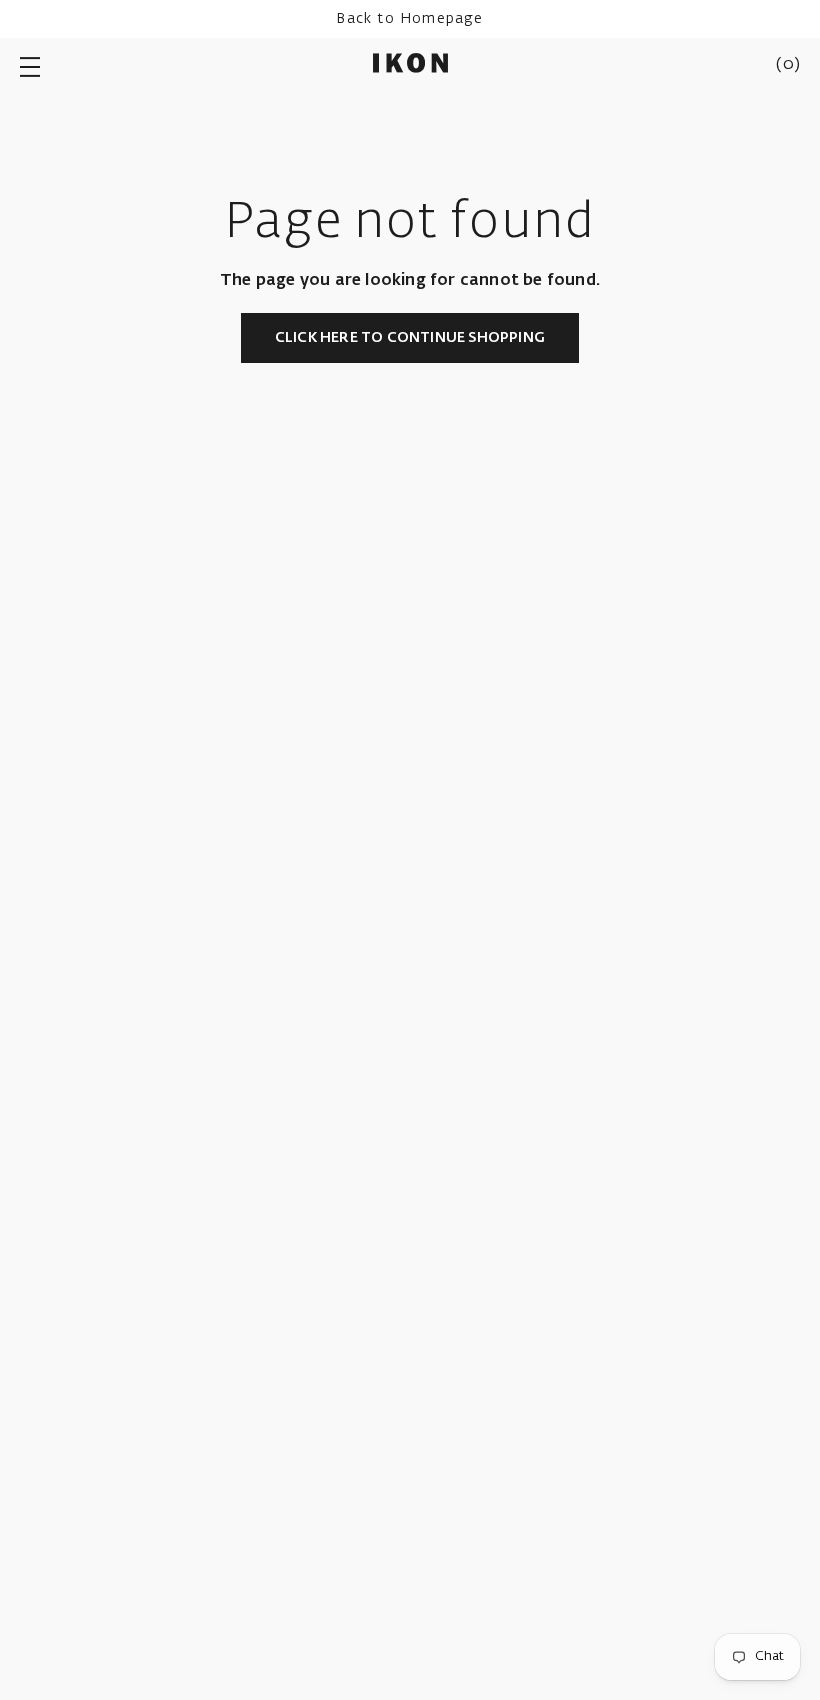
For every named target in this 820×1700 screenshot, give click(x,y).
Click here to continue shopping (410, 338)
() (788, 65)
